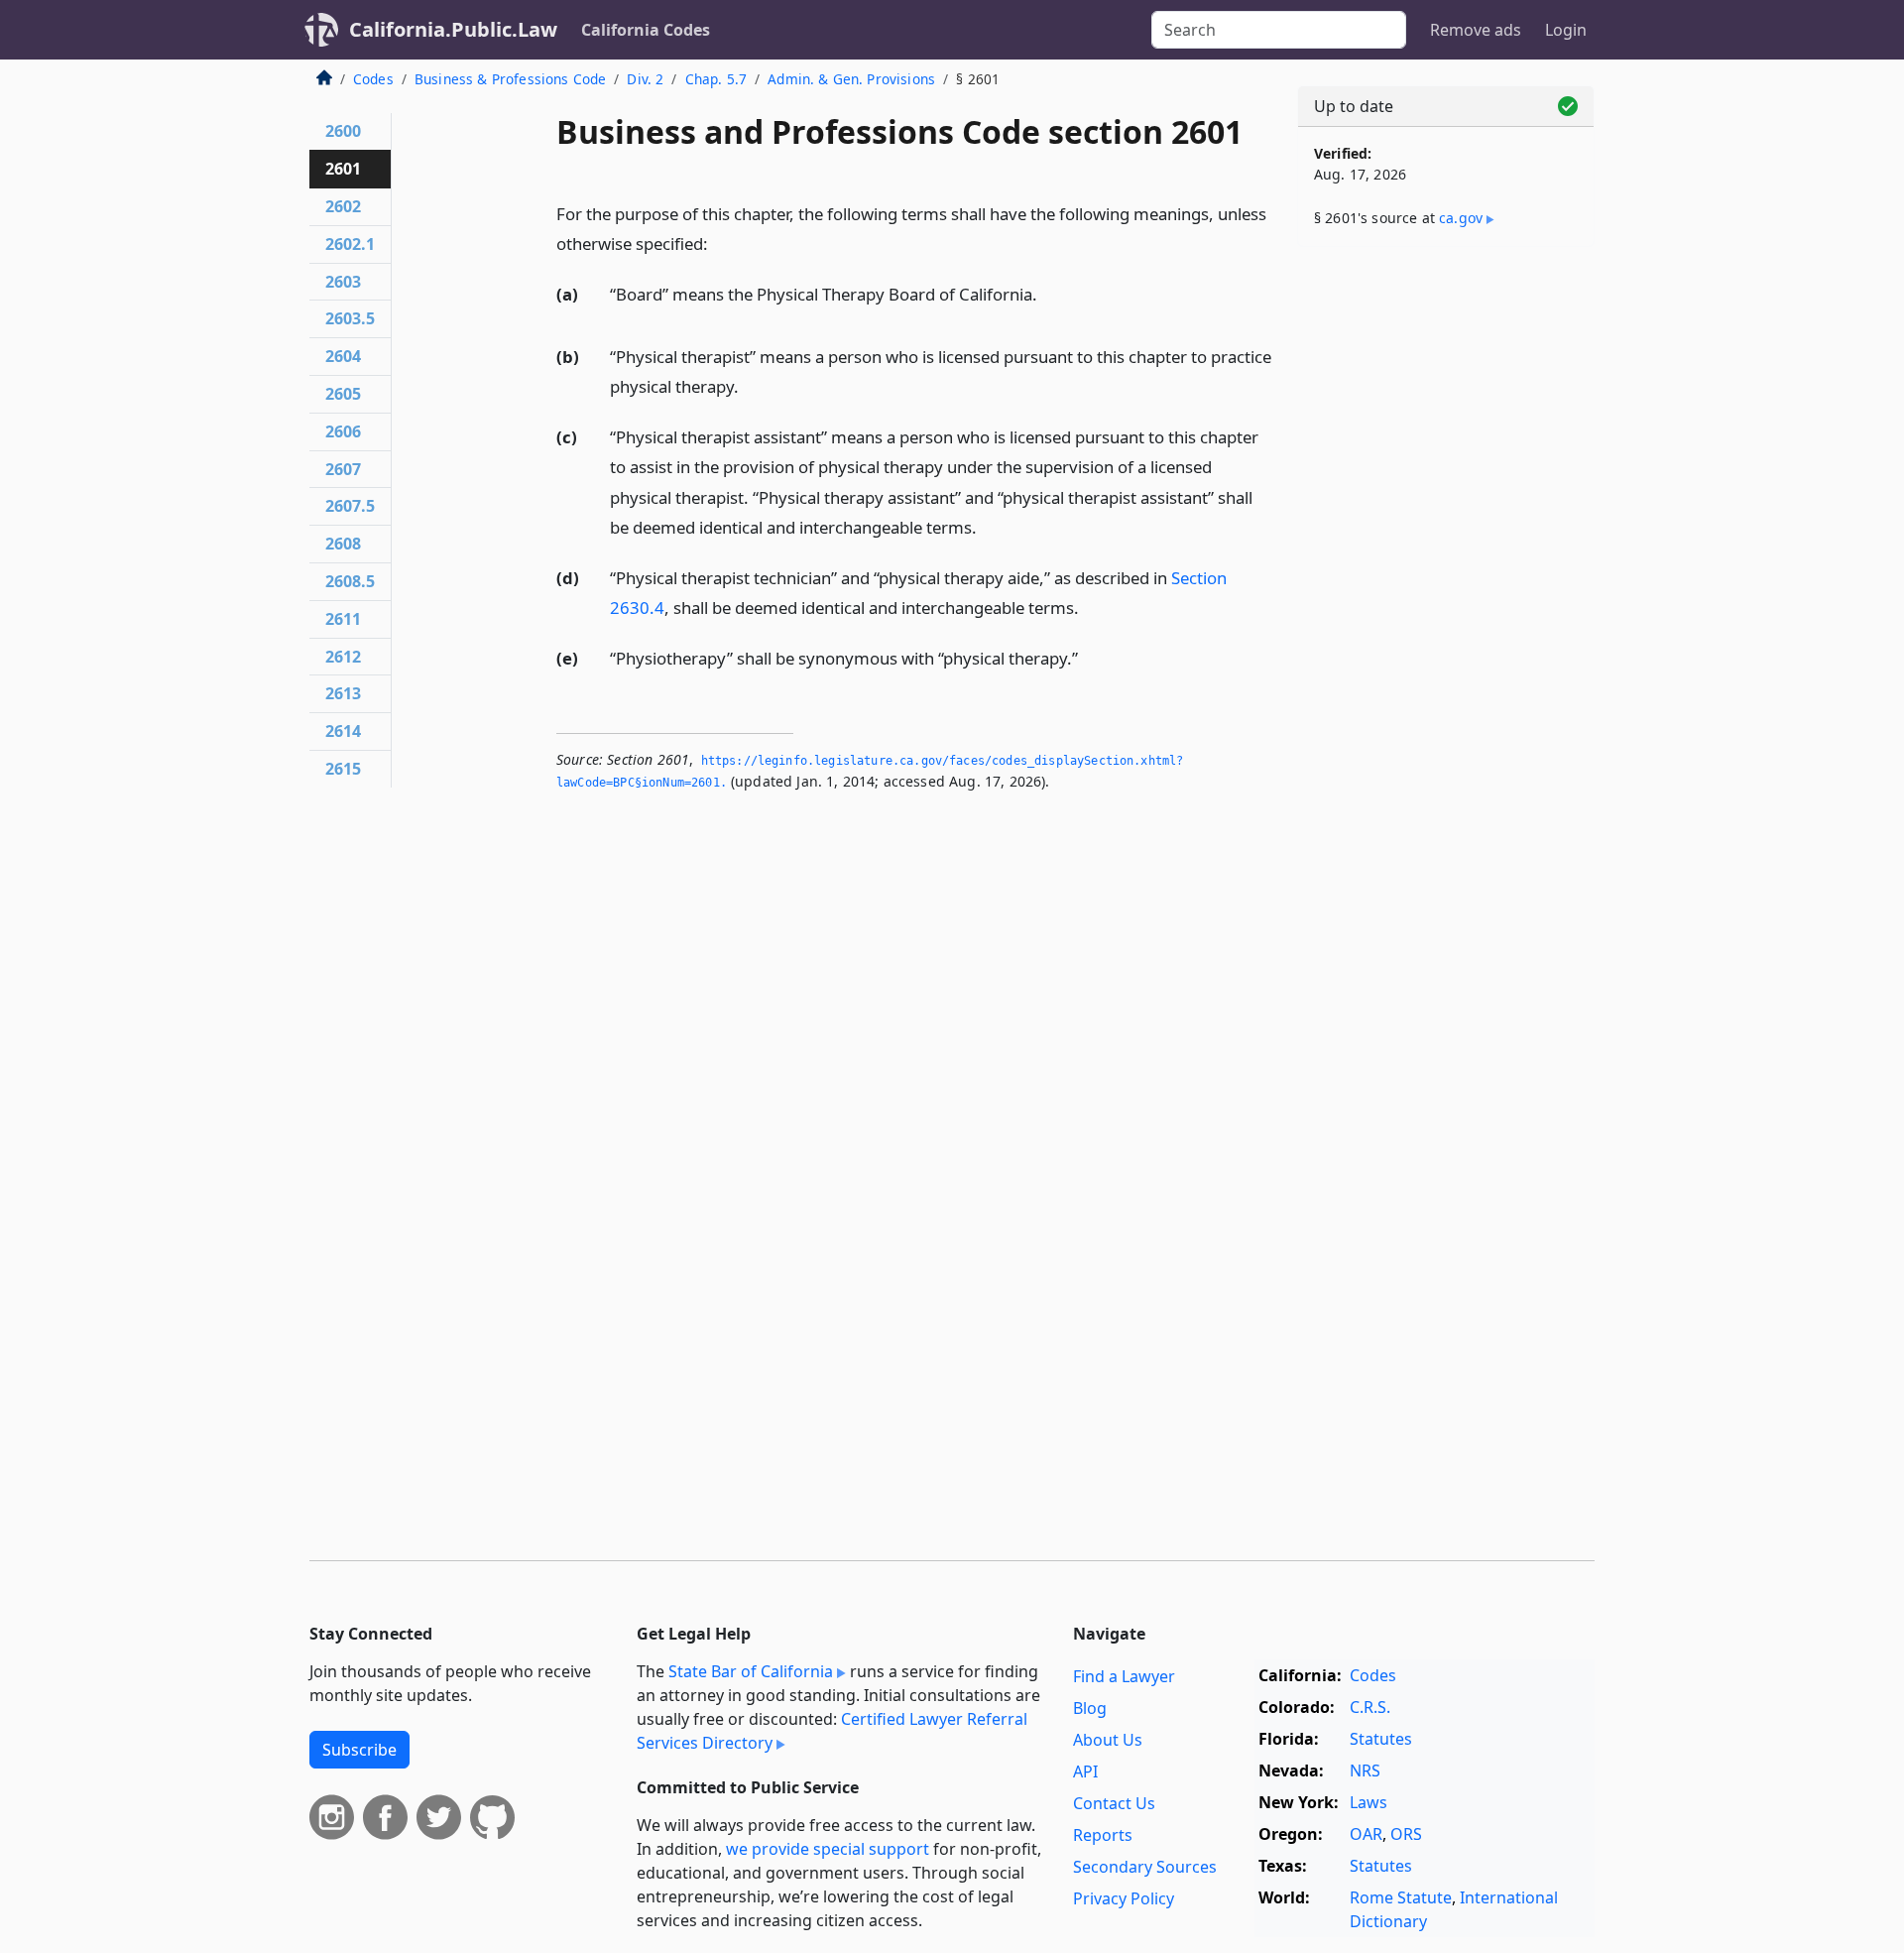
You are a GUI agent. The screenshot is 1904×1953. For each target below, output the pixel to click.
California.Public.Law (453, 29)
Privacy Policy (1124, 1898)
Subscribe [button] (359, 1750)
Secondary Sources (1145, 1867)
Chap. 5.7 (716, 79)
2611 (343, 619)
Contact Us (1114, 1803)
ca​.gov (1461, 218)
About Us (1108, 1740)
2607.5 (350, 506)
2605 (343, 394)
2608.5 (350, 581)
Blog (1090, 1708)
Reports (1103, 1835)
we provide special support (828, 1849)
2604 (343, 356)
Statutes (1381, 1739)
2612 (343, 657)
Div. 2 (645, 79)
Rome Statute (1401, 1897)
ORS (1406, 1834)
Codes (373, 79)
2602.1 (350, 244)
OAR (1366, 1834)
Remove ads (1476, 30)
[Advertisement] (1446, 572)
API (1085, 1771)
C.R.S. (1370, 1707)
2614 (343, 731)
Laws (1368, 1802)
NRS (1365, 1770)
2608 (343, 544)
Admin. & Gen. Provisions (851, 79)
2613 (343, 693)
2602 (343, 206)
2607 (343, 469)
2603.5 (350, 318)
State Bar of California (751, 1671)
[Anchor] (719, 243)
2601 (343, 169)
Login (1566, 30)
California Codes (646, 30)
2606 (343, 431)
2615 (343, 769)
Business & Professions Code (510, 79)
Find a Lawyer (1124, 1676)
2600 (343, 131)
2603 (343, 282)
